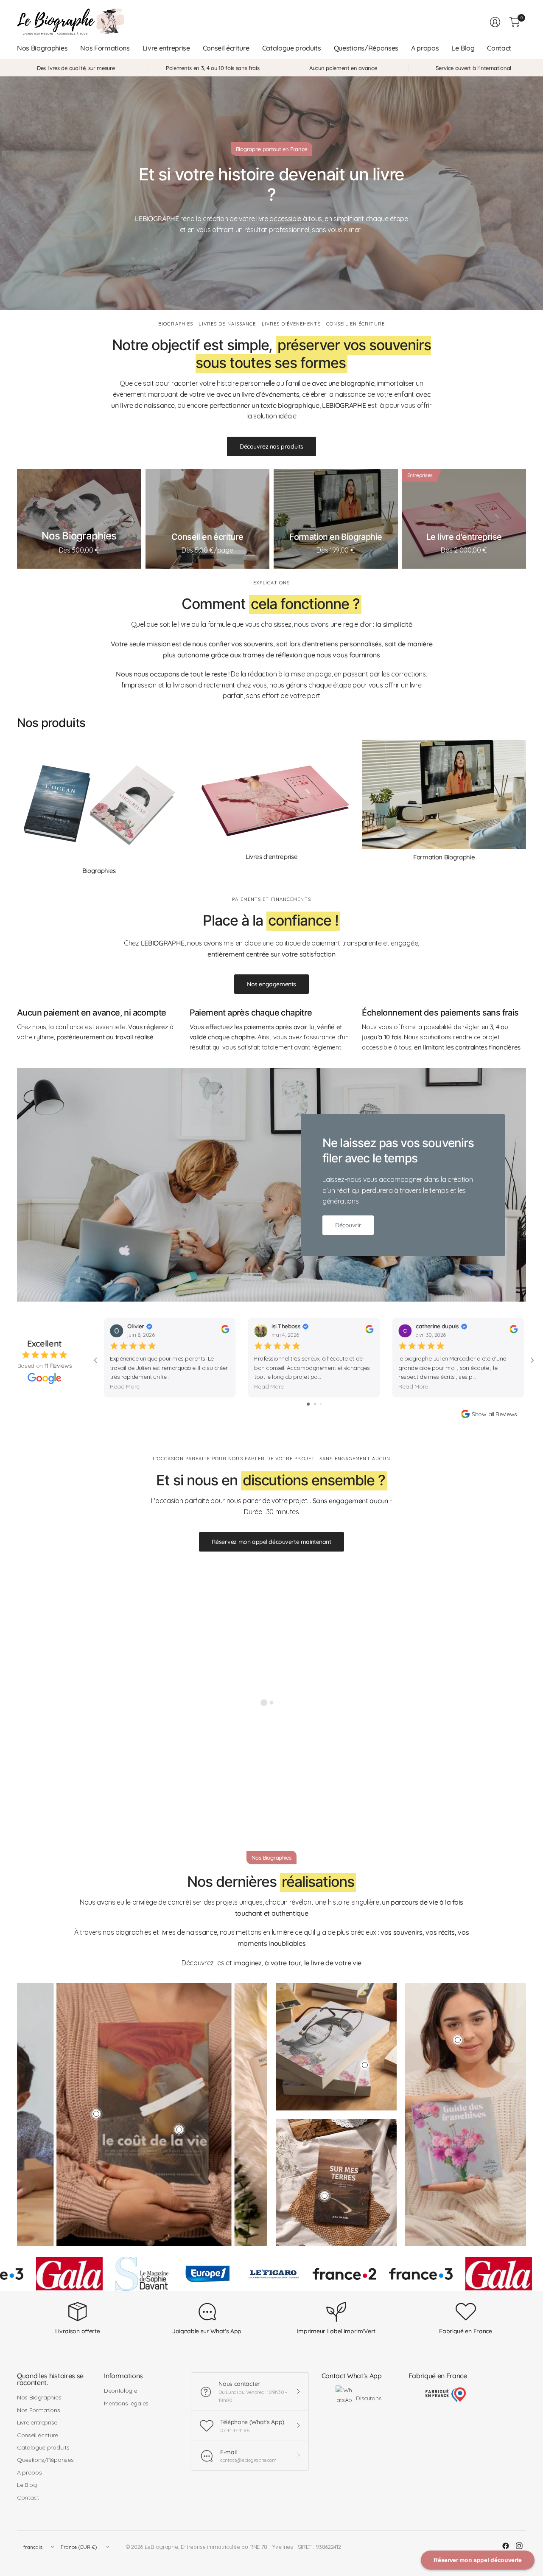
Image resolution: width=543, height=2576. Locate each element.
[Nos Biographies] (79, 519)
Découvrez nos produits (271, 446)
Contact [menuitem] (499, 48)
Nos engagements (271, 984)
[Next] (526, 807)
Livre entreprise (37, 2422)
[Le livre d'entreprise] (464, 519)
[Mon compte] (495, 22)
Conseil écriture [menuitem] (226, 48)
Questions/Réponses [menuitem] (366, 48)
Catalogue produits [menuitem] (292, 48)
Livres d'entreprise (272, 857)
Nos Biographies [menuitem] (42, 48)
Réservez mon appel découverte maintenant (271, 1542)
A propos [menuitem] (425, 48)
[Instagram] (519, 2546)
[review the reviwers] (225, 1331)
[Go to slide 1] (308, 1404)
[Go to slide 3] (321, 1404)
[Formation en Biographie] (336, 519)
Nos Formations (39, 2410)
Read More (125, 1387)
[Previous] (17, 807)
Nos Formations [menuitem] (105, 48)
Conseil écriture (38, 2435)
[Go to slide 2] (315, 1404)
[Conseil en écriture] (208, 519)
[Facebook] (506, 2546)
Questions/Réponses (45, 2460)
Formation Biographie (444, 857)
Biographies (99, 871)
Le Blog (27, 2485)
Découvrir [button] (348, 1225)
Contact (28, 2497)
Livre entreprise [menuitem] (166, 48)
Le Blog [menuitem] (463, 48)
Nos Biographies (39, 2397)
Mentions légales (126, 2403)
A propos (29, 2472)
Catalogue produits (43, 2447)
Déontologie (120, 2391)
